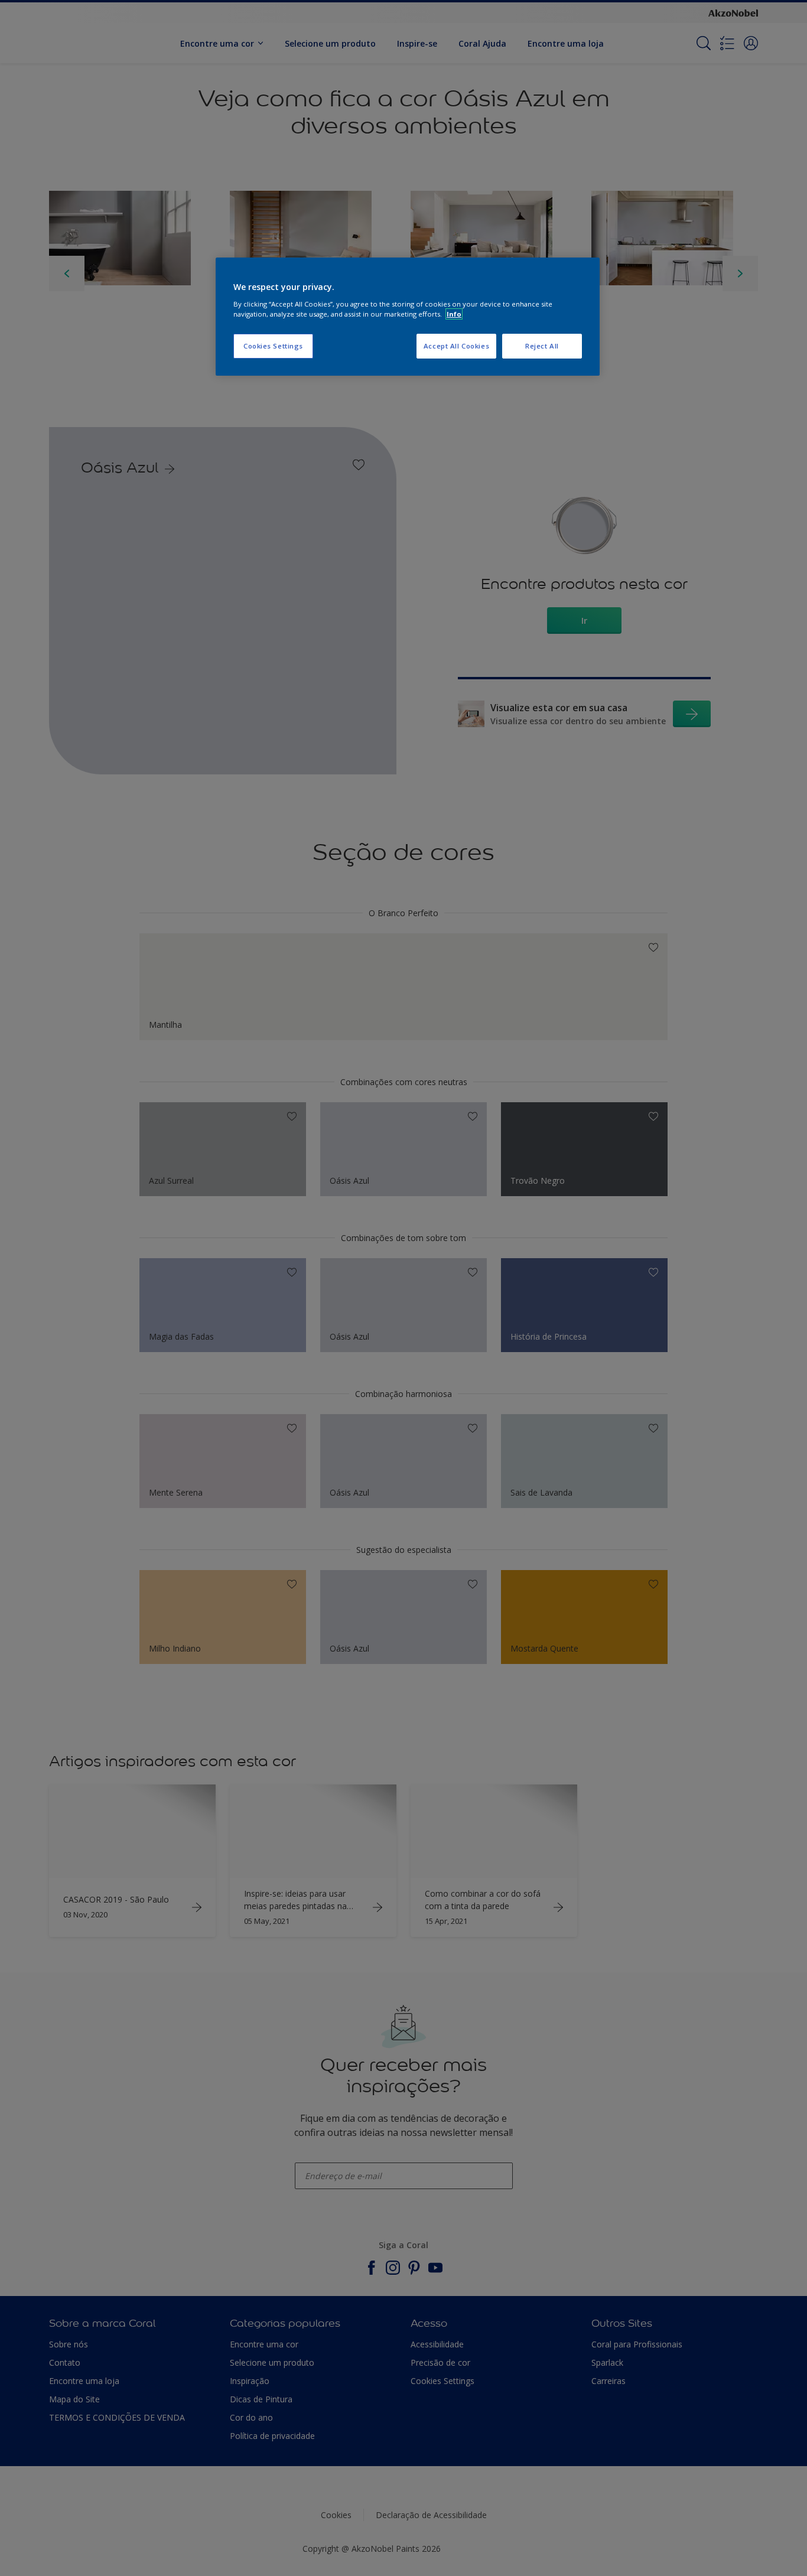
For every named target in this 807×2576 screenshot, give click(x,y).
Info (454, 314)
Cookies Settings (273, 346)
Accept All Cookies (456, 346)
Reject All (542, 346)
